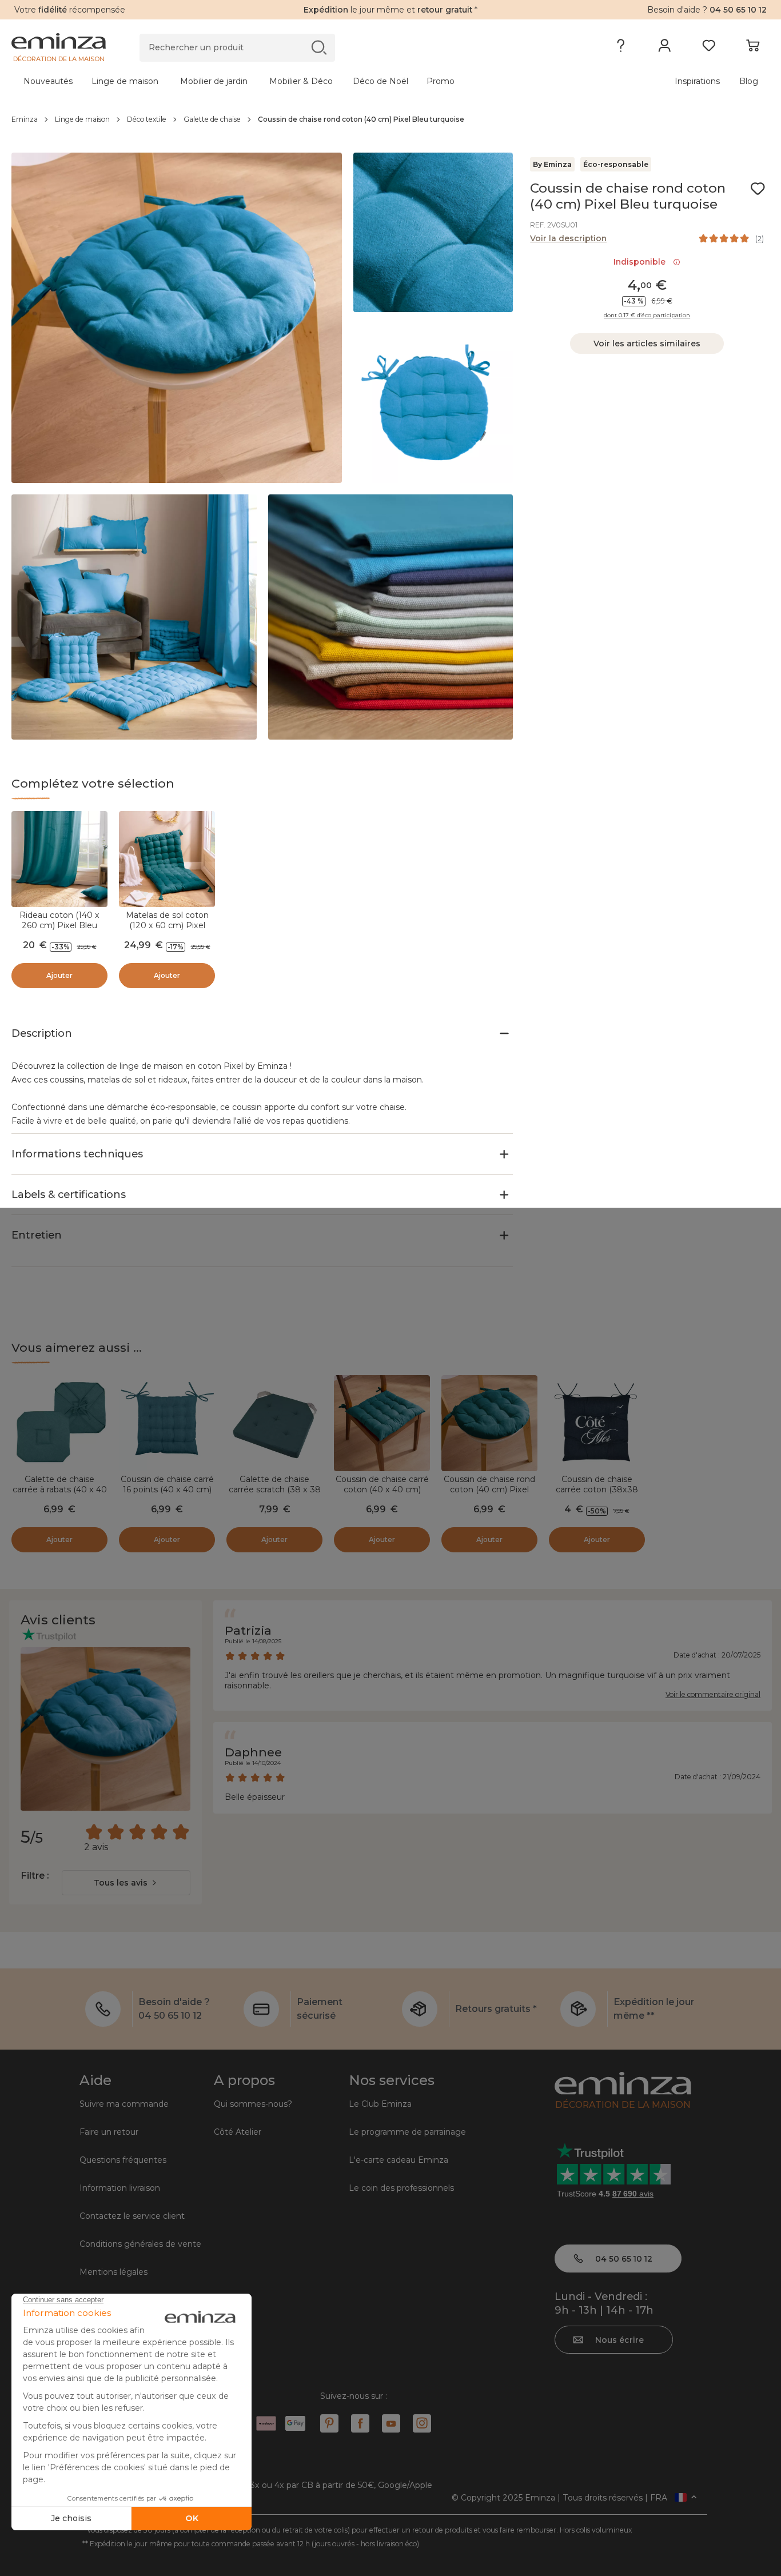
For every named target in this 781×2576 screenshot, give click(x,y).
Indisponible (642, 262)
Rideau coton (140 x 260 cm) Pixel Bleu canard (59, 925)
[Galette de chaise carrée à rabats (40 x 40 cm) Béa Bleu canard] (59, 1423)
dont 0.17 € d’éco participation (647, 315)
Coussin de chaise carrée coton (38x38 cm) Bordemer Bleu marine (597, 1495)
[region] (390, 119)
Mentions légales (113, 2272)
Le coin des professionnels (401, 2188)
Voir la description (568, 238)
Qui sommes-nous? (253, 2104)
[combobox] (126, 1883)
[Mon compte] (665, 48)
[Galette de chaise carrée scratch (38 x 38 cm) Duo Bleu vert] (274, 1423)
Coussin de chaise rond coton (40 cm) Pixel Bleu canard (489, 1489)
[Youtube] (391, 2423)
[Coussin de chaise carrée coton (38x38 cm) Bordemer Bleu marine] (597, 1423)
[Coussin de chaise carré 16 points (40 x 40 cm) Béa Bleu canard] (167, 1423)
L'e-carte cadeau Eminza (399, 2160)
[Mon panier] (753, 48)
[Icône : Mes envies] (758, 189)
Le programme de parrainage (407, 2132)
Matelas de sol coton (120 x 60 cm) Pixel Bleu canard (167, 925)
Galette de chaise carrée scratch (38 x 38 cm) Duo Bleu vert (275, 1489)
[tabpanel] (297, 81)
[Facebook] (360, 2423)
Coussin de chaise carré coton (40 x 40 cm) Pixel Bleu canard (382, 1489)
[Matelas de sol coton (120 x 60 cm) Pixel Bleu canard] (167, 859)
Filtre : (35, 1876)
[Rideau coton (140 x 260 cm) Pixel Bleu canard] (59, 859)
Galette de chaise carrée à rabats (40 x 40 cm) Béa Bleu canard (60, 1489)
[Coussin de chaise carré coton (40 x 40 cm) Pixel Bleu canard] (382, 1423)
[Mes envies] (709, 48)
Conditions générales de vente (140, 2244)
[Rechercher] (319, 47)
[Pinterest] (329, 2423)
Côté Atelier (238, 2132)
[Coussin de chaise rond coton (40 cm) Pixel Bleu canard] (489, 1423)
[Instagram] (422, 2423)
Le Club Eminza (380, 2104)
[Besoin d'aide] (621, 48)
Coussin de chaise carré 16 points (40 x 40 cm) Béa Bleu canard (167, 1489)
